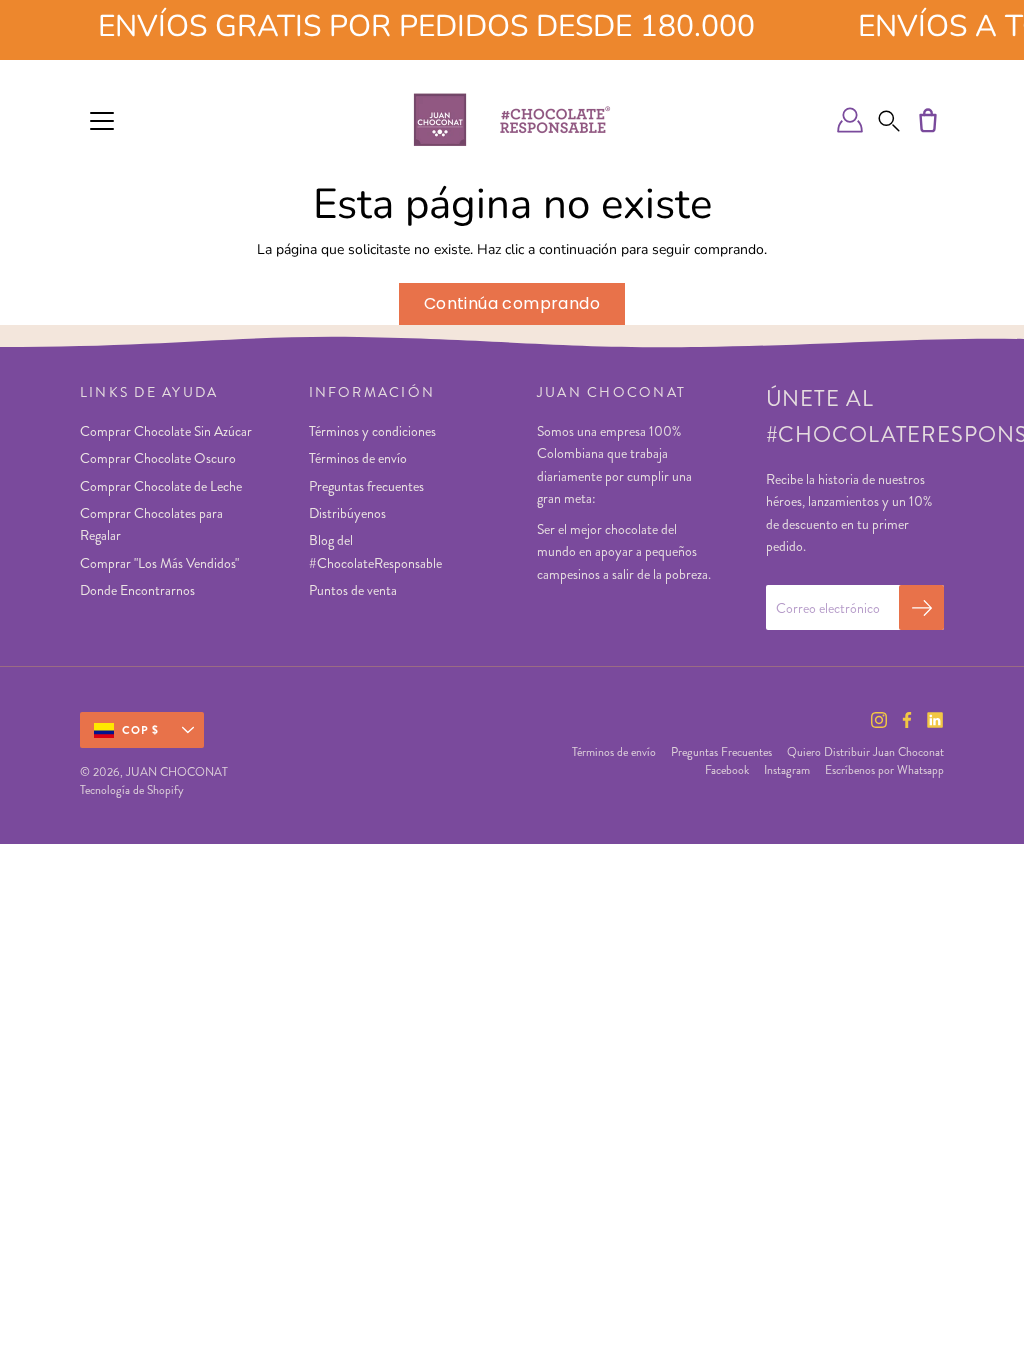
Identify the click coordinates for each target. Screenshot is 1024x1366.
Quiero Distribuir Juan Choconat (865, 752)
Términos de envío (358, 458)
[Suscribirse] (921, 607)
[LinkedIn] (935, 720)
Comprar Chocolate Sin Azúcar (166, 431)
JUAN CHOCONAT (177, 772)
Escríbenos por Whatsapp (884, 770)
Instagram (787, 770)
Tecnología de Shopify (132, 790)
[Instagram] (879, 720)
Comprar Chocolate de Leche (161, 486)
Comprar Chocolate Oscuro (158, 458)
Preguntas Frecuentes (721, 752)
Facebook (727, 770)
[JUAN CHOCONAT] (512, 120)
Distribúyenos (347, 513)
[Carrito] (928, 120)
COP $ (141, 730)
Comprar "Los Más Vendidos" (159, 563)
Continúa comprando (512, 303)
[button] (889, 119)
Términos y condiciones (372, 431)
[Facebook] (907, 720)
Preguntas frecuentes (366, 486)
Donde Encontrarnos (137, 590)
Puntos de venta (353, 590)
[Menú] (102, 121)
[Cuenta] (850, 120)
